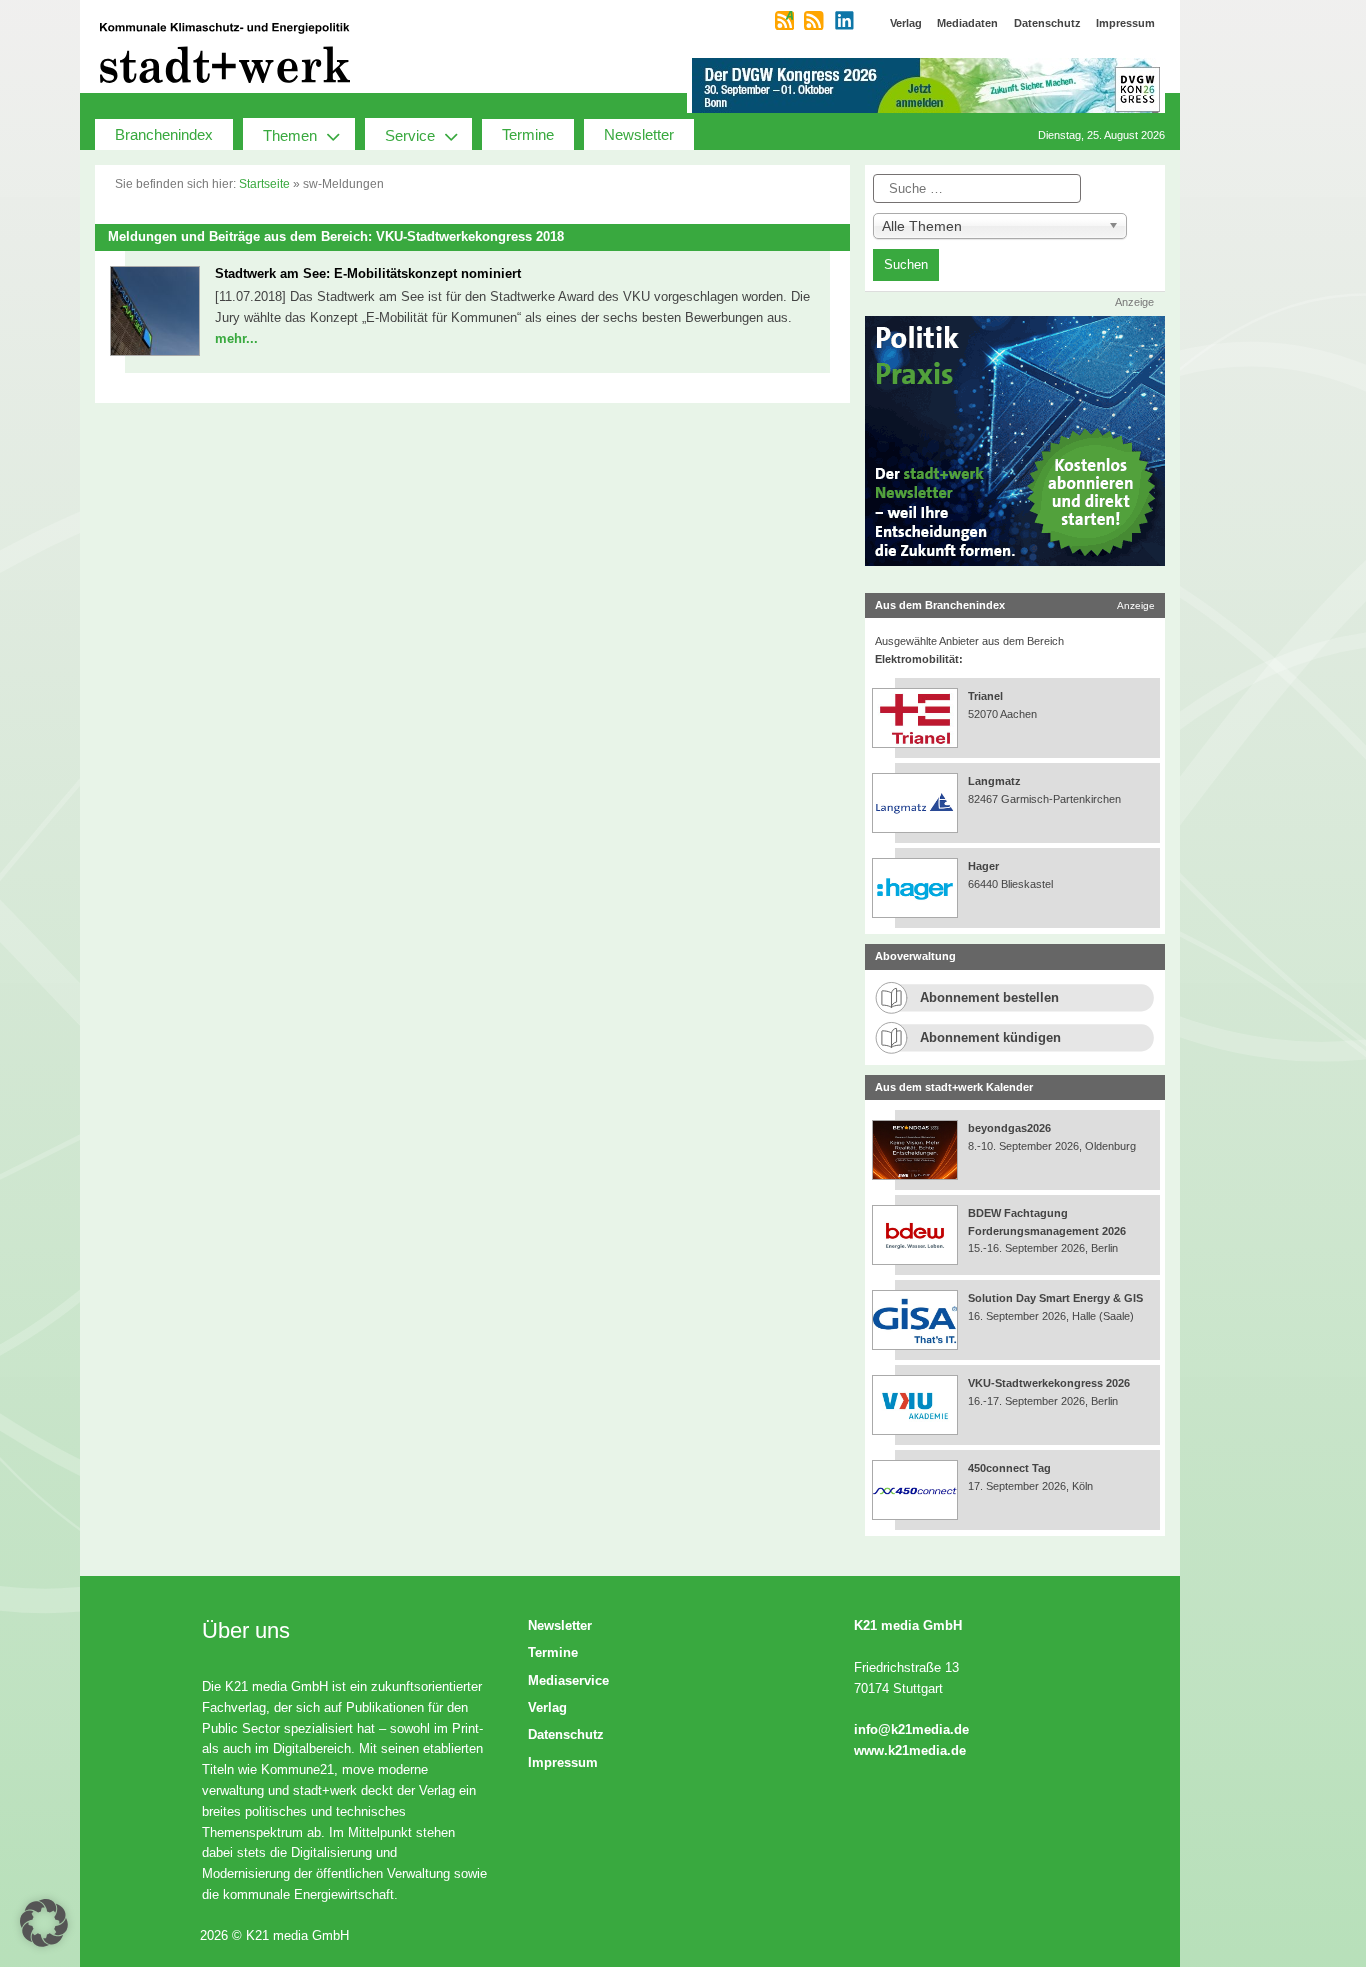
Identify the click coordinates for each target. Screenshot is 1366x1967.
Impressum (563, 1762)
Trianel (985, 696)
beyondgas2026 (1011, 1128)
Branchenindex (164, 134)
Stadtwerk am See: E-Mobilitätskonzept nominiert (368, 273)
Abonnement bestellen (989, 997)
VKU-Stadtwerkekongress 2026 (1050, 1383)
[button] (44, 1923)
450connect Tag (1009, 1468)
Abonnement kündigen (990, 1037)
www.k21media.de (910, 1750)
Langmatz (994, 781)
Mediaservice (568, 1680)
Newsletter (639, 134)
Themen (290, 135)
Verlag (547, 1707)
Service (410, 135)
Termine (528, 134)
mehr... (236, 338)
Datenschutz (566, 1734)
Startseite (264, 184)
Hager (983, 866)
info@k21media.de (911, 1729)
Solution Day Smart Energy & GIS (1055, 1298)
